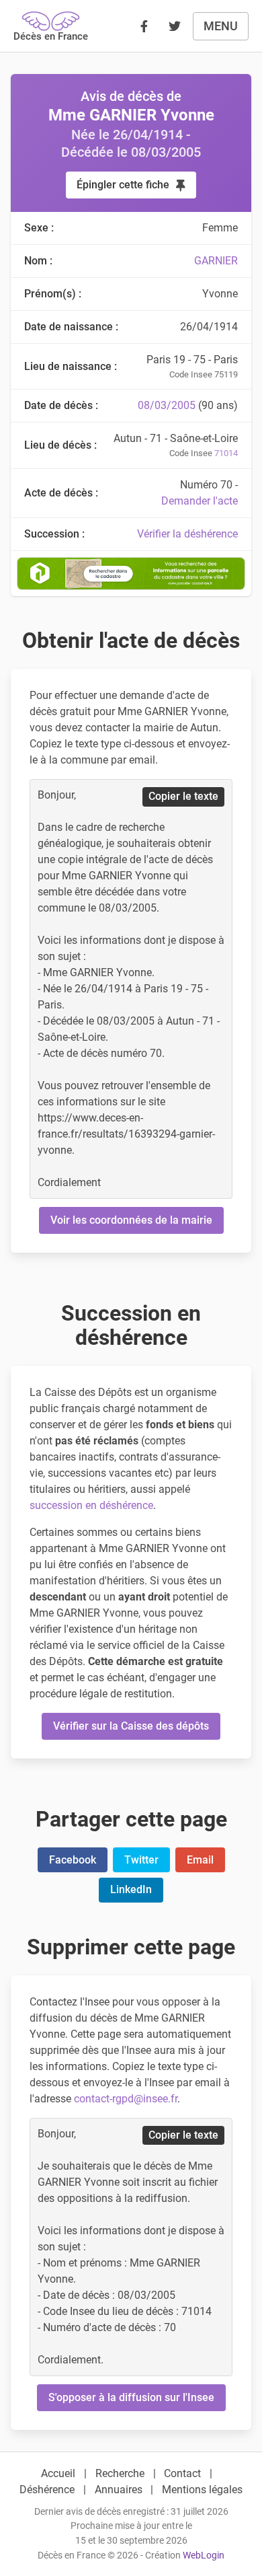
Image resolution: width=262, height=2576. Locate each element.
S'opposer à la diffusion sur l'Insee (131, 2397)
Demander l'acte (200, 501)
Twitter (141, 1860)
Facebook (73, 1860)
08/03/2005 (167, 405)
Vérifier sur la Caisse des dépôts (131, 1726)
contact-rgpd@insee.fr (126, 2099)
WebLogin (204, 2555)
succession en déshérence (91, 1505)
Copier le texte (183, 796)
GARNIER (216, 261)
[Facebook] (144, 26)
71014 (226, 453)
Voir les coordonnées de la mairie (131, 1220)
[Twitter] (175, 26)
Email (200, 1860)
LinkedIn (131, 1889)
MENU (221, 26)
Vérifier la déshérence (187, 534)
